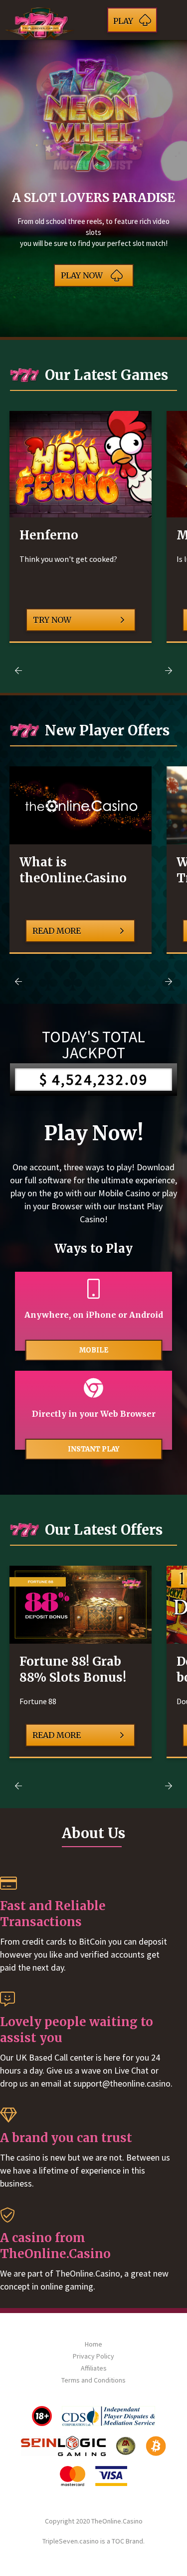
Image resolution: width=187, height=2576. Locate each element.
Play (123, 21)
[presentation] (18, 670)
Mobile (94, 1350)
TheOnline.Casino (117, 2521)
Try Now (52, 620)
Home (93, 2344)
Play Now (82, 275)
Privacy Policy (93, 2356)
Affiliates (94, 2368)
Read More (57, 931)
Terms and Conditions (93, 2380)
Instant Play (93, 1449)
